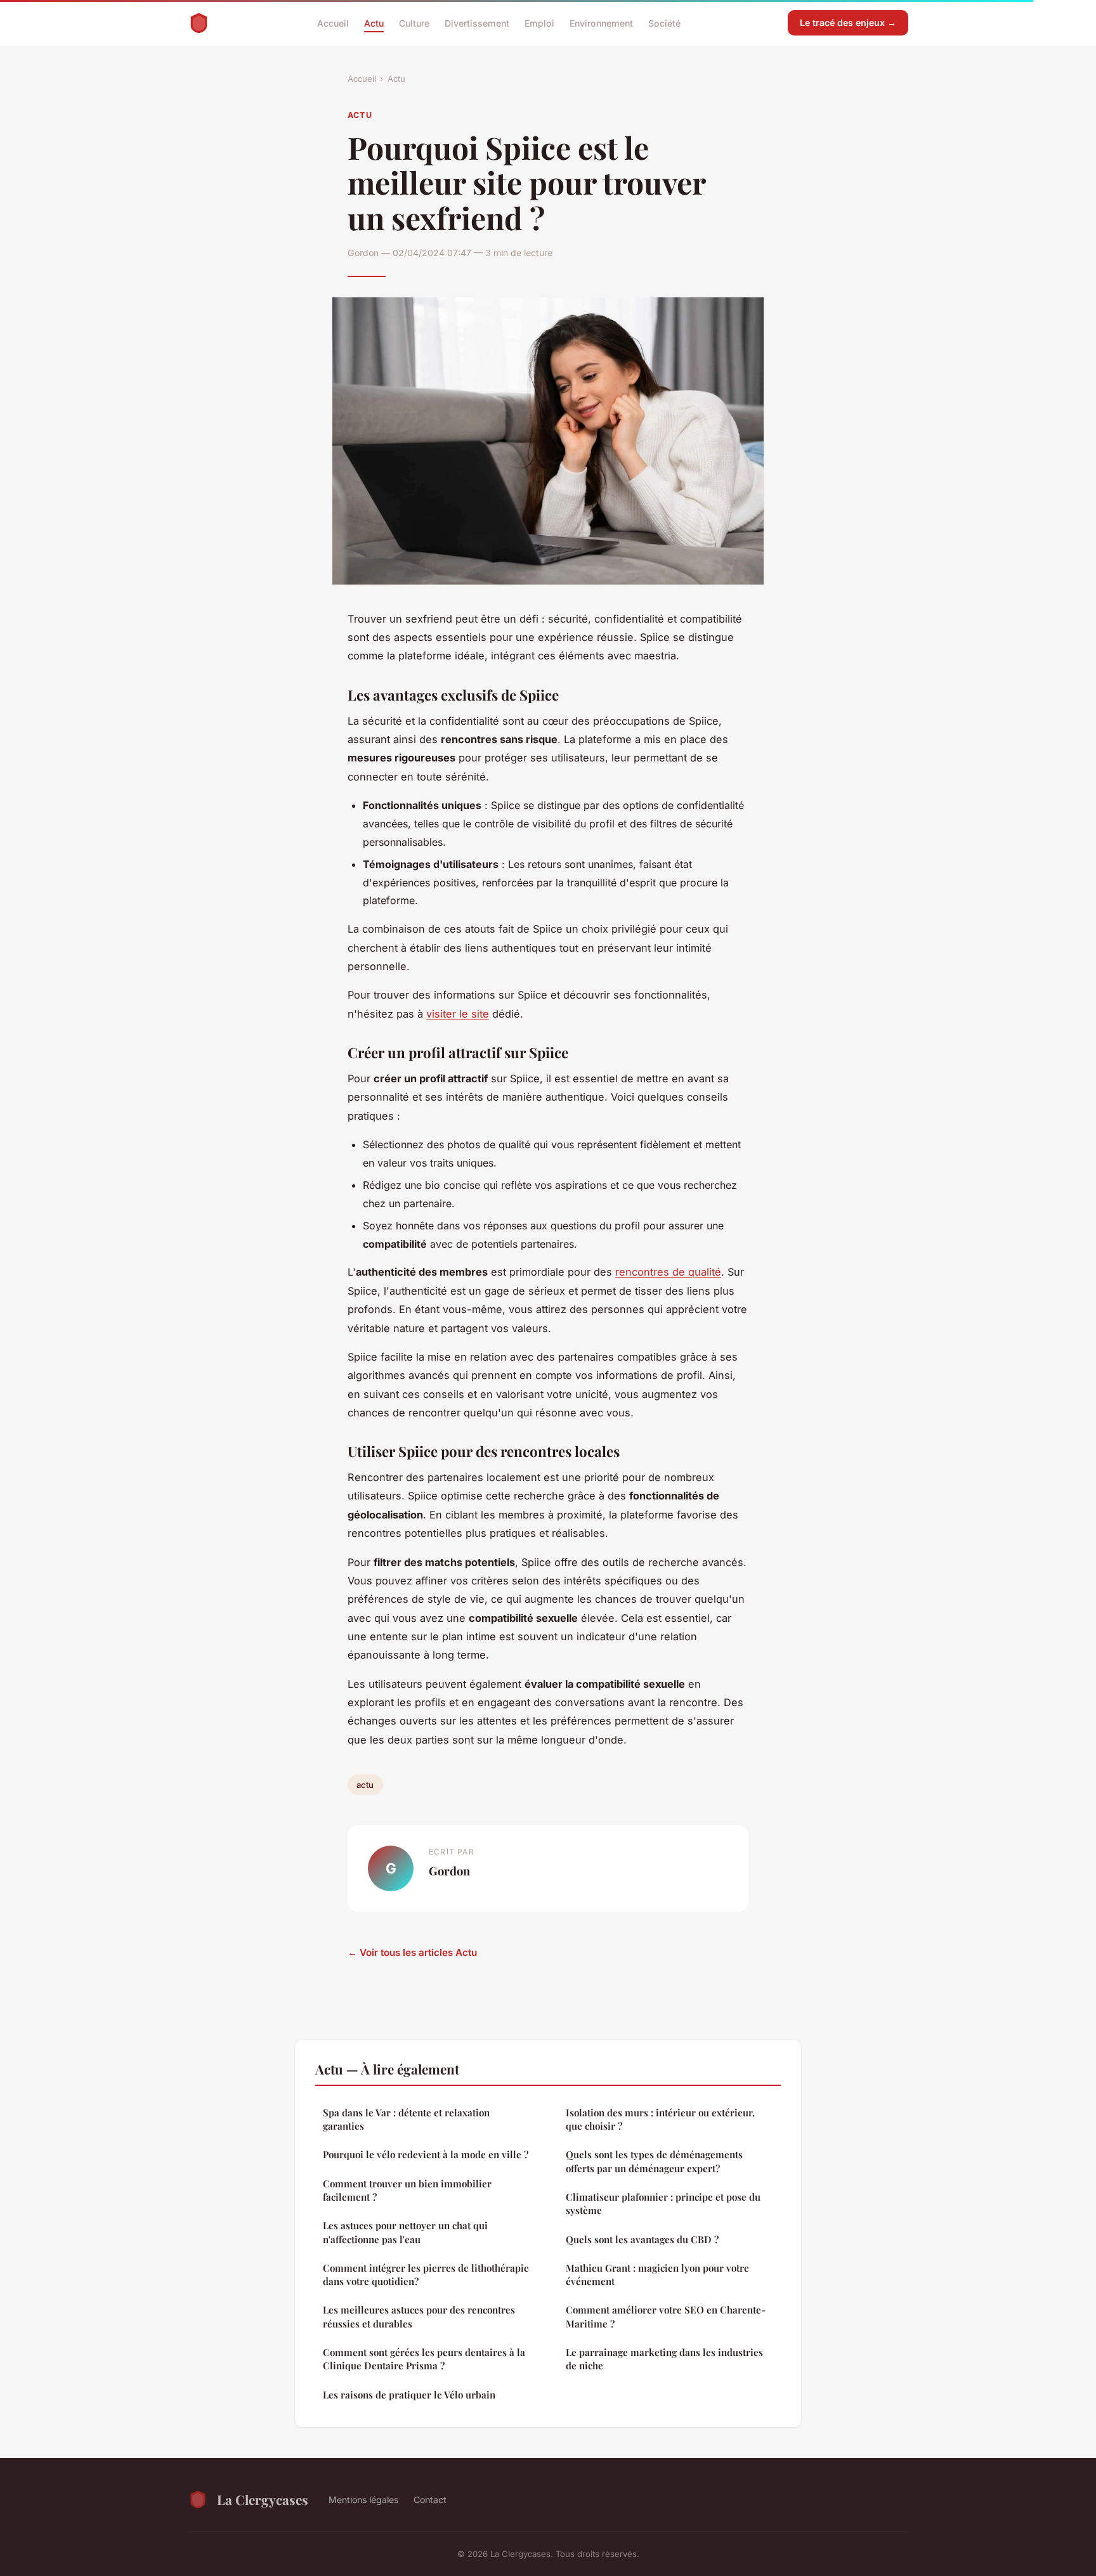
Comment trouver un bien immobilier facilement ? (407, 2190)
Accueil (333, 23)
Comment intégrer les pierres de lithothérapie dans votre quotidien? (426, 2275)
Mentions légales (363, 2500)
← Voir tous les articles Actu (412, 1952)
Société (664, 23)
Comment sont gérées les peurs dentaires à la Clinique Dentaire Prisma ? (424, 2359)
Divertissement (477, 23)
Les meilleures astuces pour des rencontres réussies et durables (419, 2316)
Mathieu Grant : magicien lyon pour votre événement (657, 2275)
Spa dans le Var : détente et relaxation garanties (406, 2119)
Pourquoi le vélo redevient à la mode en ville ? (426, 2154)
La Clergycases (263, 2499)
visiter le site (458, 1014)
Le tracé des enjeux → (848, 23)
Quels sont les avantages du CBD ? (642, 2239)
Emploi (539, 23)
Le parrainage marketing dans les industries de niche (664, 2359)
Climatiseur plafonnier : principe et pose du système (663, 2204)
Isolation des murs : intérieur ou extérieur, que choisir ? (660, 2119)
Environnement (601, 23)
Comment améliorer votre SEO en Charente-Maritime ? (666, 2316)
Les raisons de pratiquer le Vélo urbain (409, 2395)
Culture (414, 23)
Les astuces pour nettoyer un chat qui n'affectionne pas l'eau (405, 2232)
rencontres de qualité (668, 1272)
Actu (374, 23)
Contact (430, 2500)
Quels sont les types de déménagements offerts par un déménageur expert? (654, 2161)
